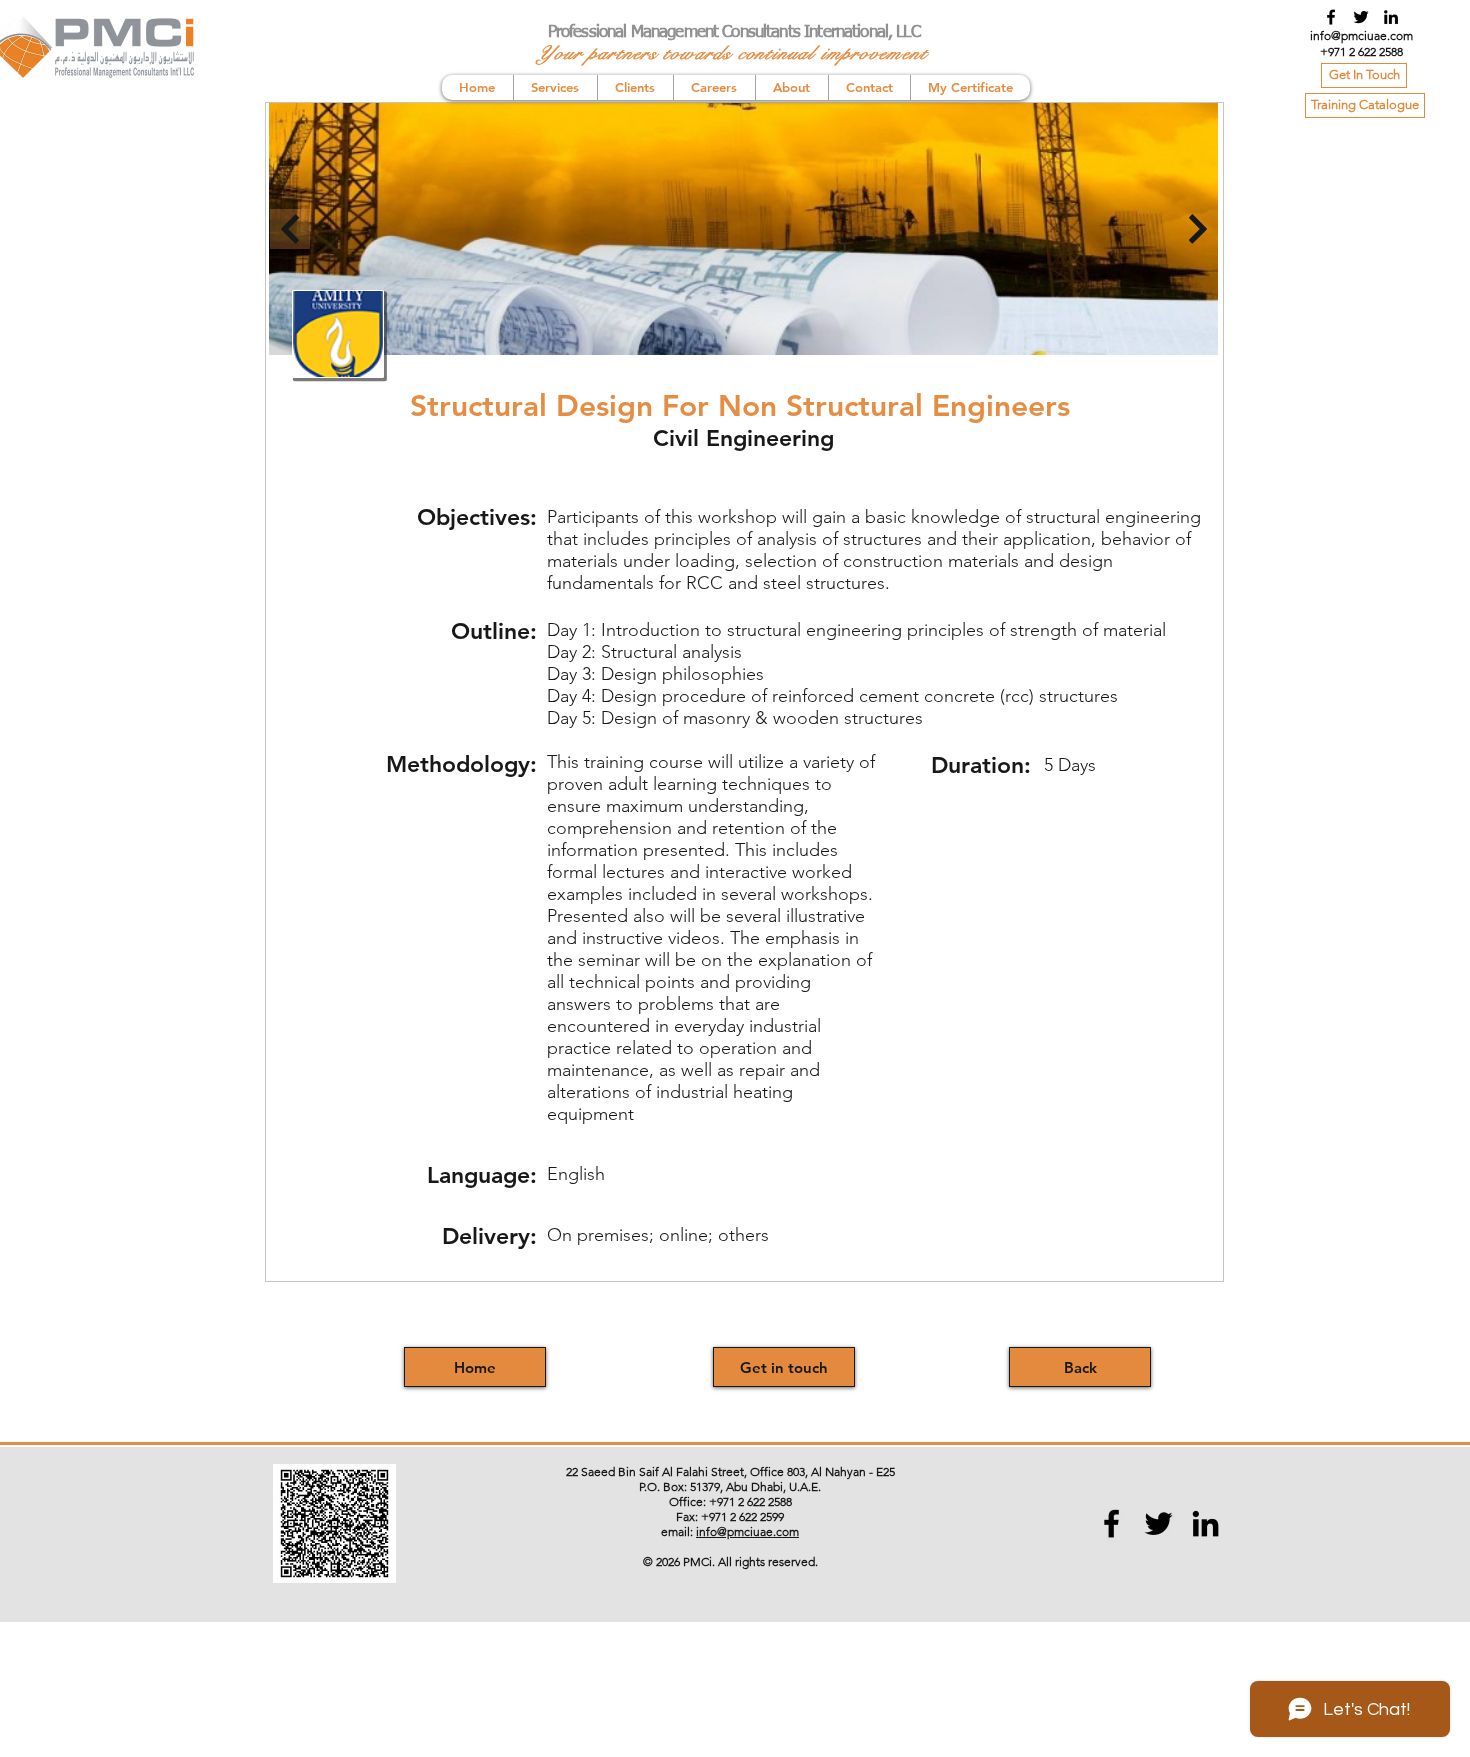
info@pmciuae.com (1361, 35)
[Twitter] (1361, 17)
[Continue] (1198, 229)
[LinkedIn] (1391, 17)
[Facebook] (1331, 17)
